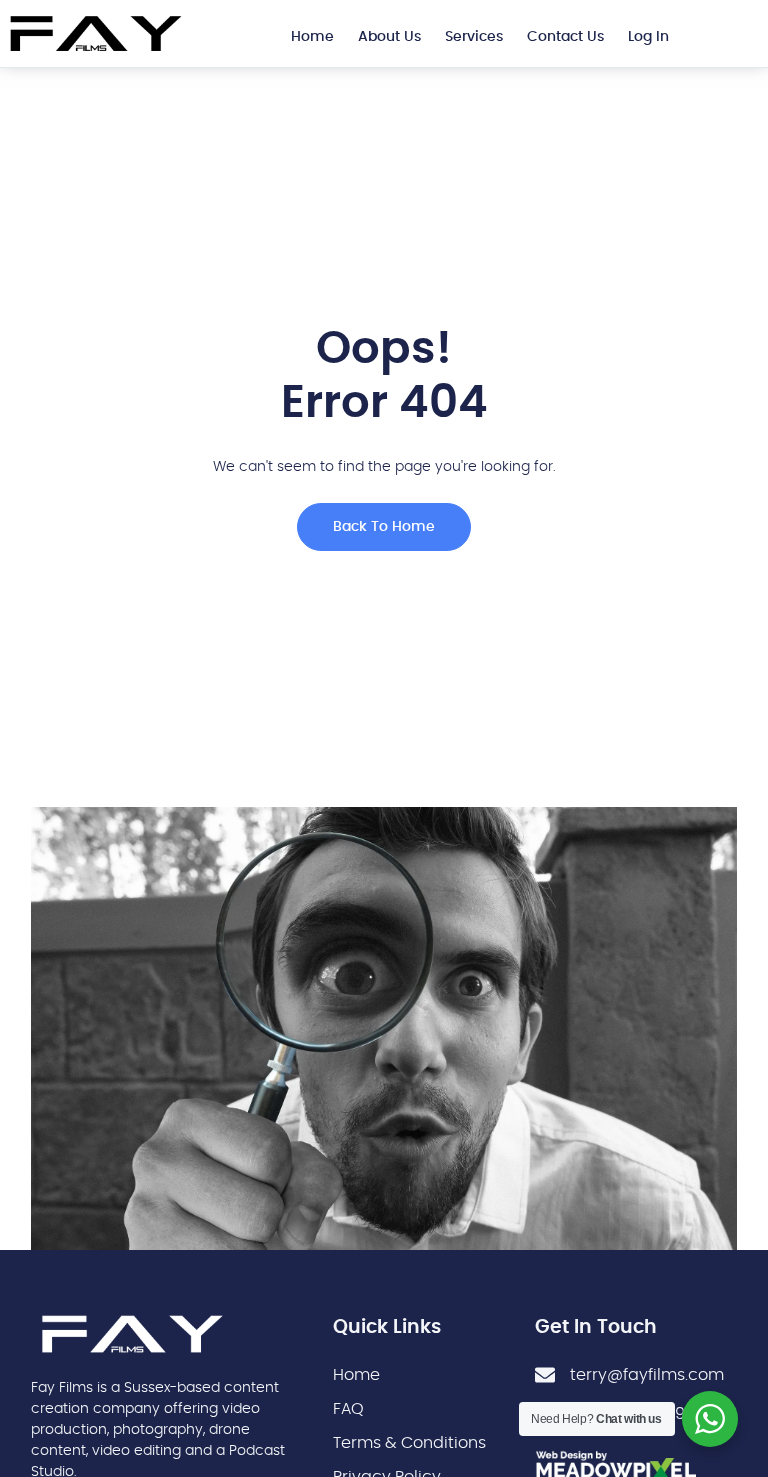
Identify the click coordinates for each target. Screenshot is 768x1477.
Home (312, 37)
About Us (389, 37)
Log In (648, 37)
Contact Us (565, 37)
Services (474, 37)
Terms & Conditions (409, 1443)
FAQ (348, 1409)
